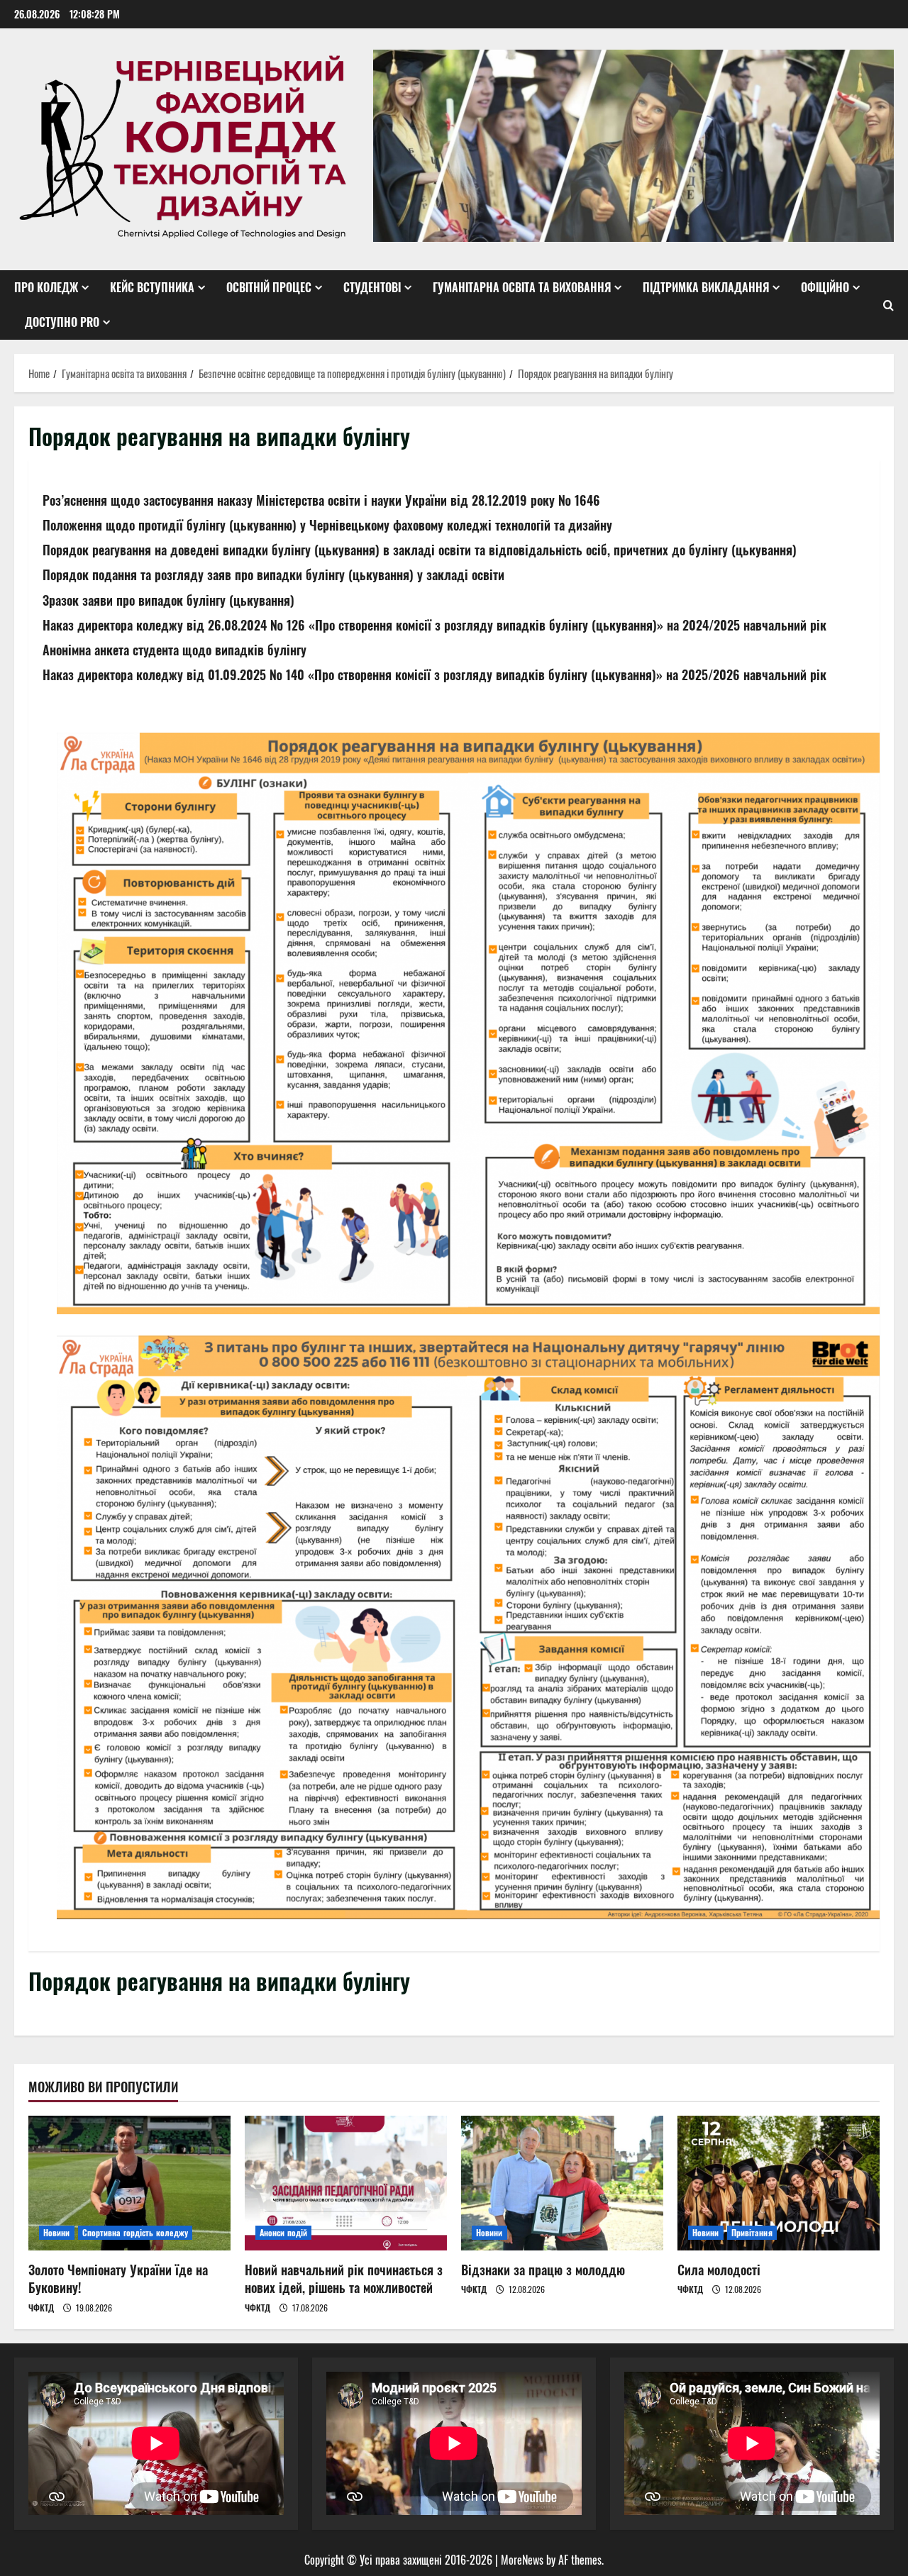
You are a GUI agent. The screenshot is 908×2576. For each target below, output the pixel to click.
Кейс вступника (152, 287)
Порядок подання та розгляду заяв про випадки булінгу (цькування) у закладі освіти (273, 574)
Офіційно (825, 287)
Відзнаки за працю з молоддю (543, 2270)
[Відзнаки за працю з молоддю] (562, 2183)
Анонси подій (283, 2232)
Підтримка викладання (706, 287)
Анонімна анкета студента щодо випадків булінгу (175, 650)
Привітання (752, 2232)
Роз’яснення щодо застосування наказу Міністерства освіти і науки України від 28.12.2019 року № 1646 (321, 500)
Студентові (372, 287)
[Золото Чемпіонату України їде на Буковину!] (129, 2183)
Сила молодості (719, 2270)
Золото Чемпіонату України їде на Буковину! (118, 2278)
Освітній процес (269, 287)
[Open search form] (888, 305)
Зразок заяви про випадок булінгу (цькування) (168, 600)
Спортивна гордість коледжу (135, 2232)
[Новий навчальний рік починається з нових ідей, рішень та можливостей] (346, 2183)
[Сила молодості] (779, 2183)
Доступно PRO (62, 322)
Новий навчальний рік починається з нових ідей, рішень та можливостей (344, 2278)
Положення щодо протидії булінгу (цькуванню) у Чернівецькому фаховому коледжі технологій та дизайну (327, 525)
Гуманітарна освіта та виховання (522, 287)
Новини (57, 2232)
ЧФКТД (41, 2308)
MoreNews (522, 2560)
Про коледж (46, 287)
